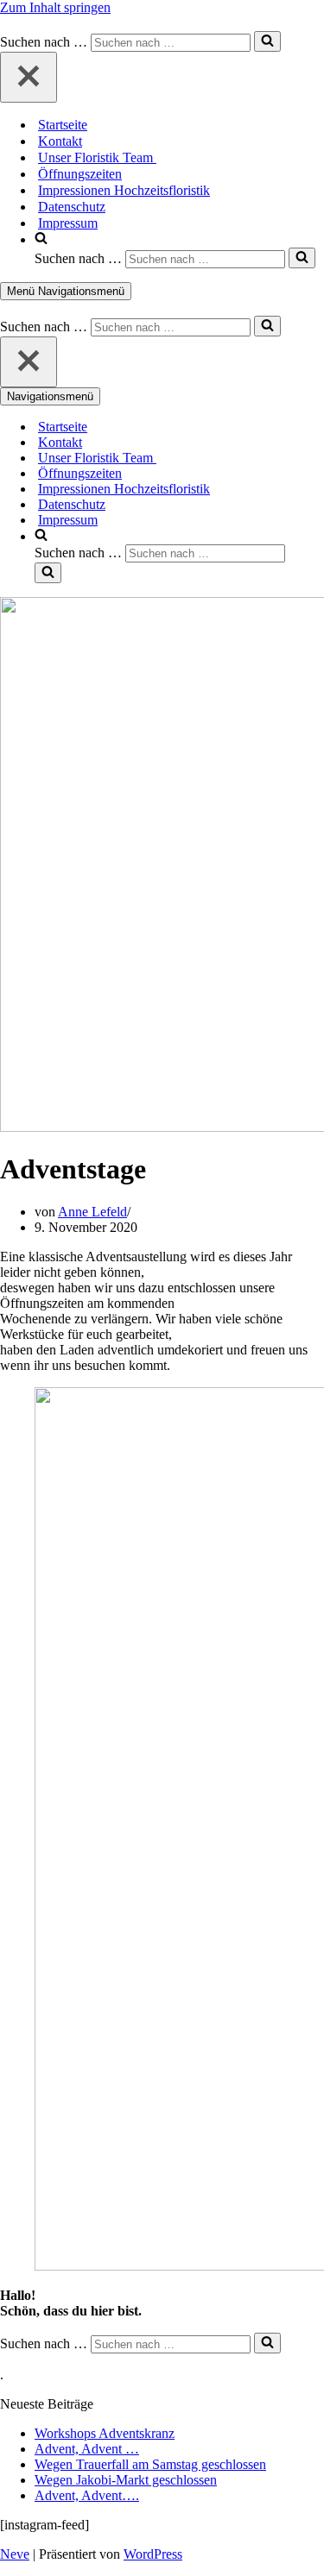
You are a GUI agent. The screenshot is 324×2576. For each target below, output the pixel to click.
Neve (15, 2554)
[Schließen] (29, 77)
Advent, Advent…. (87, 2495)
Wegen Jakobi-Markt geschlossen (126, 2480)
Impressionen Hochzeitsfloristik (124, 190)
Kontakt (60, 141)
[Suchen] (267, 41)
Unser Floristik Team (97, 157)
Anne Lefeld (92, 1212)
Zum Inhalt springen (55, 7)
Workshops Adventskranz (105, 2433)
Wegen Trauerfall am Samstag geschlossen (150, 2464)
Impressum (68, 223)
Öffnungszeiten (80, 174)
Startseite (63, 125)
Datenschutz (72, 207)
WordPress (153, 2554)
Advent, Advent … (87, 2449)
